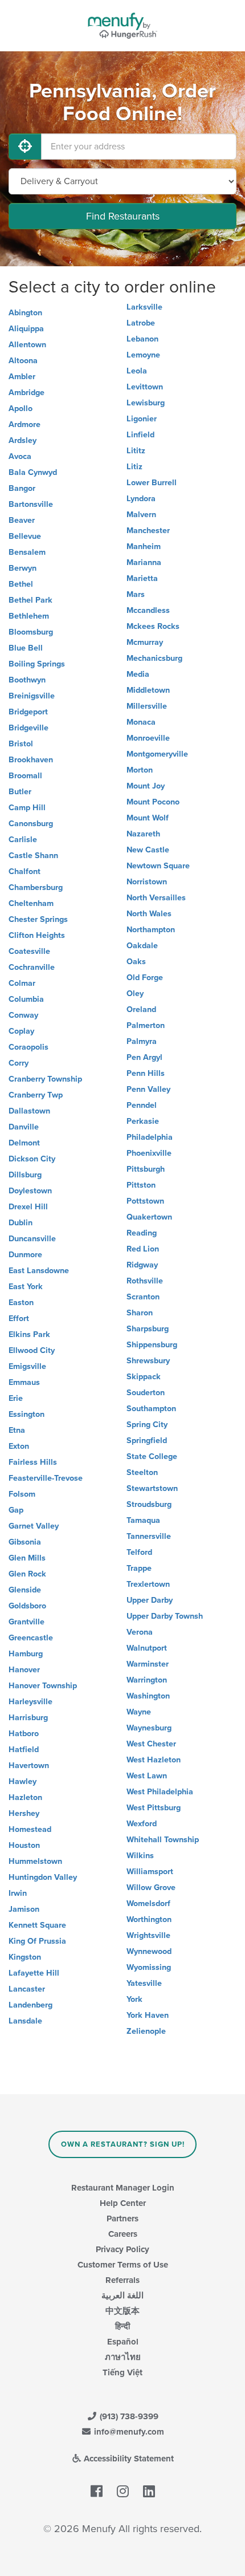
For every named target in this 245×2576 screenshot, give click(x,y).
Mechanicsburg (154, 658)
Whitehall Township (163, 1840)
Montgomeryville (157, 754)
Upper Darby (150, 1600)
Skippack (144, 1377)
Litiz (134, 467)
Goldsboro (27, 1606)
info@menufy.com (128, 2432)
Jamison (24, 1909)
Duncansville (32, 1239)
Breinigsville (32, 696)
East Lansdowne (39, 1271)
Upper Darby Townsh (165, 1616)
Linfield (140, 435)
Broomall (25, 776)
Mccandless (148, 610)
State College (152, 1456)
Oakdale (142, 946)
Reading (142, 1233)
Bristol (21, 744)
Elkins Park (29, 1334)
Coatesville (29, 951)
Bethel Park (30, 600)
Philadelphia (150, 1137)
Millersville (147, 706)
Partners (122, 2219)
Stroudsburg (149, 1504)
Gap (16, 1510)
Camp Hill (27, 808)
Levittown (145, 387)
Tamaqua (143, 1520)
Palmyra (142, 1041)
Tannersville (149, 1536)
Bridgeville (28, 728)
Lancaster (27, 1989)
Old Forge (145, 978)
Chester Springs (38, 919)
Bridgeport (28, 712)
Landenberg (30, 2005)
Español (123, 2342)
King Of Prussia (37, 1941)
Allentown (27, 345)
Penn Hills (146, 1073)
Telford (139, 1552)
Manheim (144, 547)
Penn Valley (148, 1089)
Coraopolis (28, 1047)
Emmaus (24, 1382)
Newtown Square (158, 866)
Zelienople (146, 2031)
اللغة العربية (122, 2295)
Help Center (123, 2203)
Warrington (147, 1680)
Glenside (25, 1590)
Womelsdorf (148, 1903)
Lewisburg (146, 403)
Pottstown (145, 1201)
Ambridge (26, 393)
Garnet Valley (34, 1526)
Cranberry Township (45, 1079)
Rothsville (145, 1281)
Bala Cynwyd (33, 472)
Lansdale (25, 2021)
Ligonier (142, 419)
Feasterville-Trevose (46, 1478)
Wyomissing (149, 1967)
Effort (19, 1319)
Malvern (141, 515)
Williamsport (150, 1872)
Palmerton (146, 1025)
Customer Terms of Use (123, 2265)
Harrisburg (28, 1718)
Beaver (22, 520)
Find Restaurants (123, 216)
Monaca (141, 722)
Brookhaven (31, 760)
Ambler (22, 377)
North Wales (149, 914)
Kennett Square (37, 1925)
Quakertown (149, 1217)
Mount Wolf (148, 818)
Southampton (151, 1409)
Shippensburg (152, 1345)
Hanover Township (43, 1686)
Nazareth (143, 834)
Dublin (21, 1223)
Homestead (30, 1829)
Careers (123, 2234)
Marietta (142, 578)
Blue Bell (26, 648)
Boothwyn (27, 680)
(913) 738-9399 (128, 2416)
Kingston (25, 1957)
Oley (135, 994)
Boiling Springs (37, 664)
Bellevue (25, 536)
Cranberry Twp (36, 1095)
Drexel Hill (28, 1207)
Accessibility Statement (128, 2459)
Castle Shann (33, 856)
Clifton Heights (37, 935)
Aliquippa (26, 329)
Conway (23, 1015)
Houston (24, 1845)
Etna (17, 1430)
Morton (140, 770)
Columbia (26, 999)
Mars (136, 594)
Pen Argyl (144, 1057)
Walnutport (147, 1648)
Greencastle (31, 1638)
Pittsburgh (146, 1169)
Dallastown (29, 1111)
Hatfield (24, 1750)
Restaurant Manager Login (123, 2188)
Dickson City (32, 1159)
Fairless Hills (33, 1462)
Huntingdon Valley (43, 1877)
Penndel (142, 1105)
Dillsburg (25, 1175)
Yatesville (144, 1983)
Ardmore (24, 424)
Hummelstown (35, 1861)
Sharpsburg (148, 1329)
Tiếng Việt (122, 2372)
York (134, 1999)
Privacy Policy (122, 2249)
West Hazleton (154, 1760)
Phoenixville (149, 1153)
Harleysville (30, 1702)
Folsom (22, 1494)
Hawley (23, 1781)
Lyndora (141, 499)
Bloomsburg (31, 632)
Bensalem (27, 552)
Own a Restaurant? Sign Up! (123, 2144)
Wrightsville (148, 1935)
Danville (24, 1127)
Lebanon (142, 339)
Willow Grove (151, 1888)
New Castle (148, 850)
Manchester (148, 531)
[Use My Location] (25, 147)
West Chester (151, 1744)
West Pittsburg (154, 1808)
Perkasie (143, 1121)
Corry (19, 1063)
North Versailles (156, 898)
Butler (20, 792)
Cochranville (32, 967)
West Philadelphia (160, 1792)
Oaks (136, 962)
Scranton (143, 1297)
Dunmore (25, 1255)
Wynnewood (149, 1951)
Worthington (149, 1919)
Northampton (151, 930)
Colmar (22, 983)
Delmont (24, 1143)
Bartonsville (31, 504)
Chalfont (24, 871)
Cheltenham (31, 903)
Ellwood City (32, 1350)
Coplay (21, 1031)
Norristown (147, 882)
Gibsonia (25, 1542)
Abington (25, 313)
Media (138, 674)
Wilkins (140, 1856)
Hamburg (26, 1654)
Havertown (29, 1766)
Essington (26, 1414)
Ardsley (23, 440)
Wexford (142, 1824)
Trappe (139, 1568)
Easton (21, 1303)
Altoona (23, 361)
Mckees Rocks (153, 626)
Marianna (144, 562)
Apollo (21, 409)
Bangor (22, 488)
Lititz (136, 451)
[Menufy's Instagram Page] (123, 2492)
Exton (19, 1446)
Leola (137, 371)
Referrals (122, 2280)
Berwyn (23, 568)
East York (26, 1287)
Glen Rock (27, 1574)
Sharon (140, 1313)
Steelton (142, 1472)
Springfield (147, 1441)
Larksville (144, 307)
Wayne (139, 1712)
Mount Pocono (153, 802)
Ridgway (142, 1265)
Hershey (24, 1813)
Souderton (146, 1393)
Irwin (18, 1893)
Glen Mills (27, 1558)
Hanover (24, 1670)
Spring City (147, 1425)
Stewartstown (152, 1488)
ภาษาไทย (123, 2357)
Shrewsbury (148, 1361)
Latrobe (141, 323)
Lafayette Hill (34, 1973)
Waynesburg (149, 1728)
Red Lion (143, 1249)
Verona (140, 1632)
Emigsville (27, 1366)
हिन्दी (122, 2326)
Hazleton (25, 1797)
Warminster (148, 1664)
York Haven (148, 2015)
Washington (148, 1696)
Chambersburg (36, 887)
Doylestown (30, 1191)
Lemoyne (143, 355)
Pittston (141, 1185)
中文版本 (122, 2311)
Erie (16, 1398)
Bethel (21, 584)
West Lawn (147, 1776)
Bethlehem (29, 616)
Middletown (148, 690)
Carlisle (23, 840)
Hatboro (24, 1734)
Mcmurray (145, 642)
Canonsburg (31, 824)
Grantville (26, 1622)
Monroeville (148, 738)
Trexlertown (148, 1584)
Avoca (20, 456)
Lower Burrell (152, 483)
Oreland (141, 1009)
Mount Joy (146, 786)
